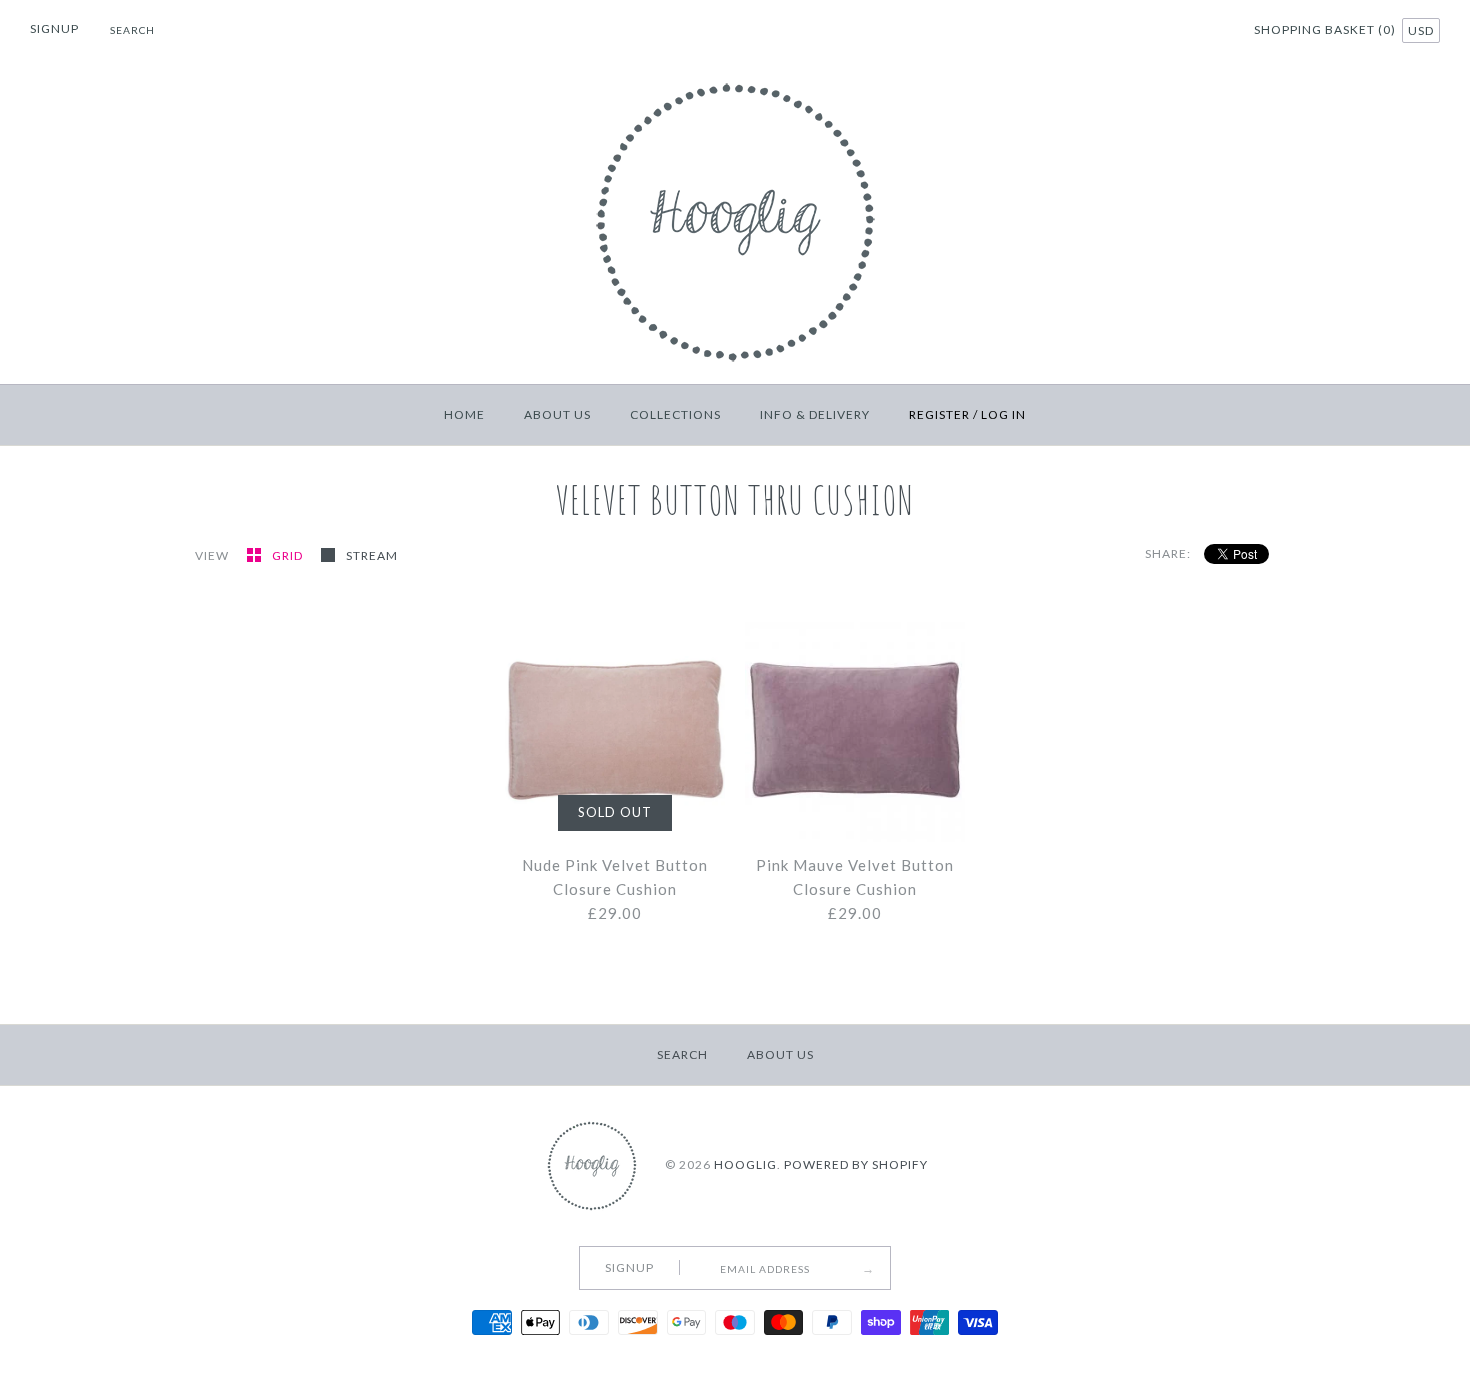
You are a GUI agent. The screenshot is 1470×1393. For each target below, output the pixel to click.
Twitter (1160, 32)
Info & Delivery (815, 414)
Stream (372, 555)
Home (464, 414)
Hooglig (745, 1164)
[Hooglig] (735, 78)
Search (682, 1054)
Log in (1003, 414)
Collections (675, 414)
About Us (557, 414)
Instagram (1210, 32)
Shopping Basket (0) (1326, 29)
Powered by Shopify (856, 1164)
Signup (54, 28)
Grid (289, 555)
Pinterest (1185, 32)
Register (939, 414)
